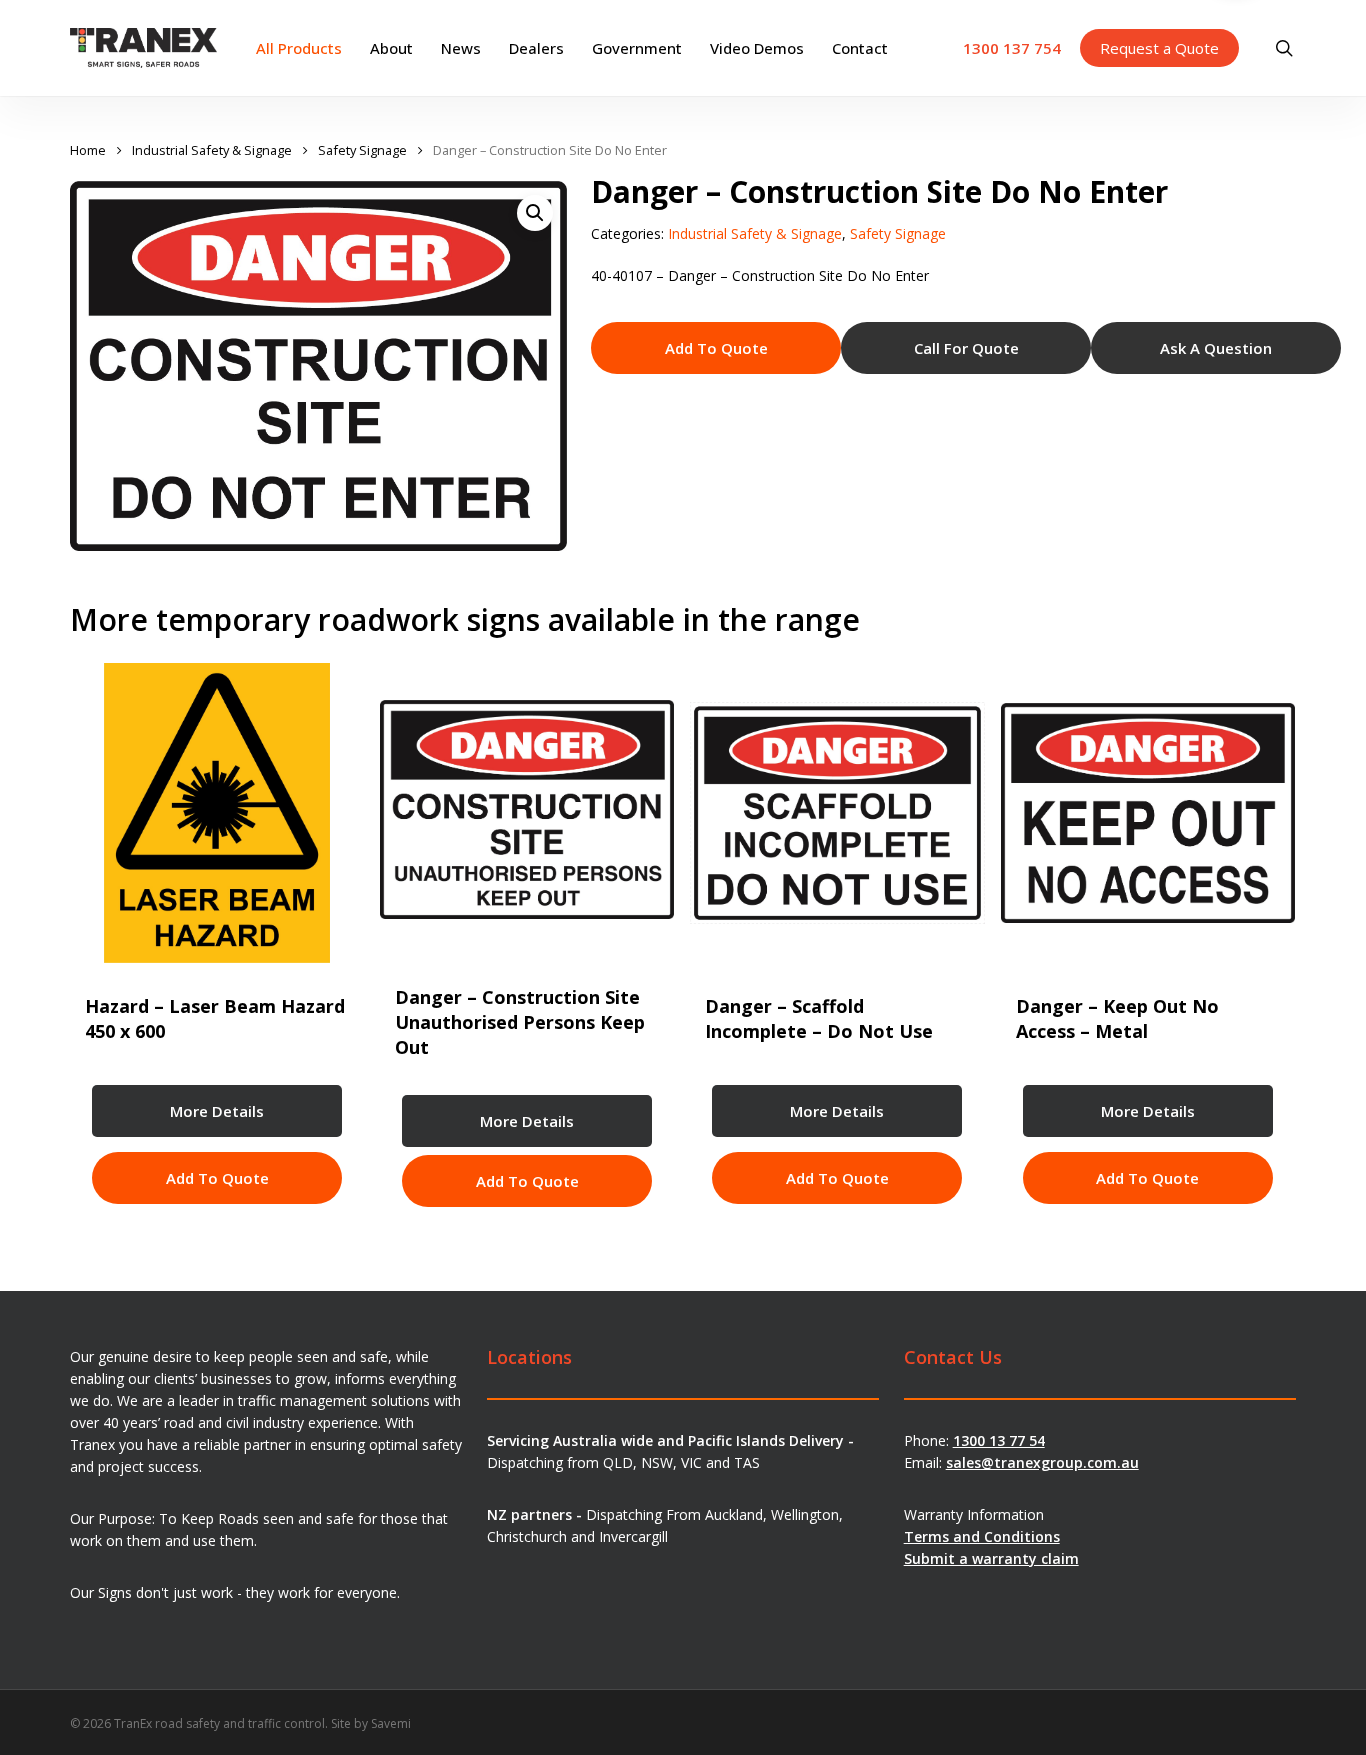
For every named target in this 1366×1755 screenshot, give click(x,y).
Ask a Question (1216, 348)
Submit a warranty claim (991, 1558)
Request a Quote (1159, 48)
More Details (217, 1111)
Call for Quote (966, 348)
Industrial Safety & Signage (212, 150)
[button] (535, 213)
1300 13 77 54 (999, 1440)
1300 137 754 (1012, 48)
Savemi (391, 1723)
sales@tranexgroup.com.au (1042, 1462)
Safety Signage (362, 150)
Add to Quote (716, 348)
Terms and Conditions (982, 1536)
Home (88, 150)
